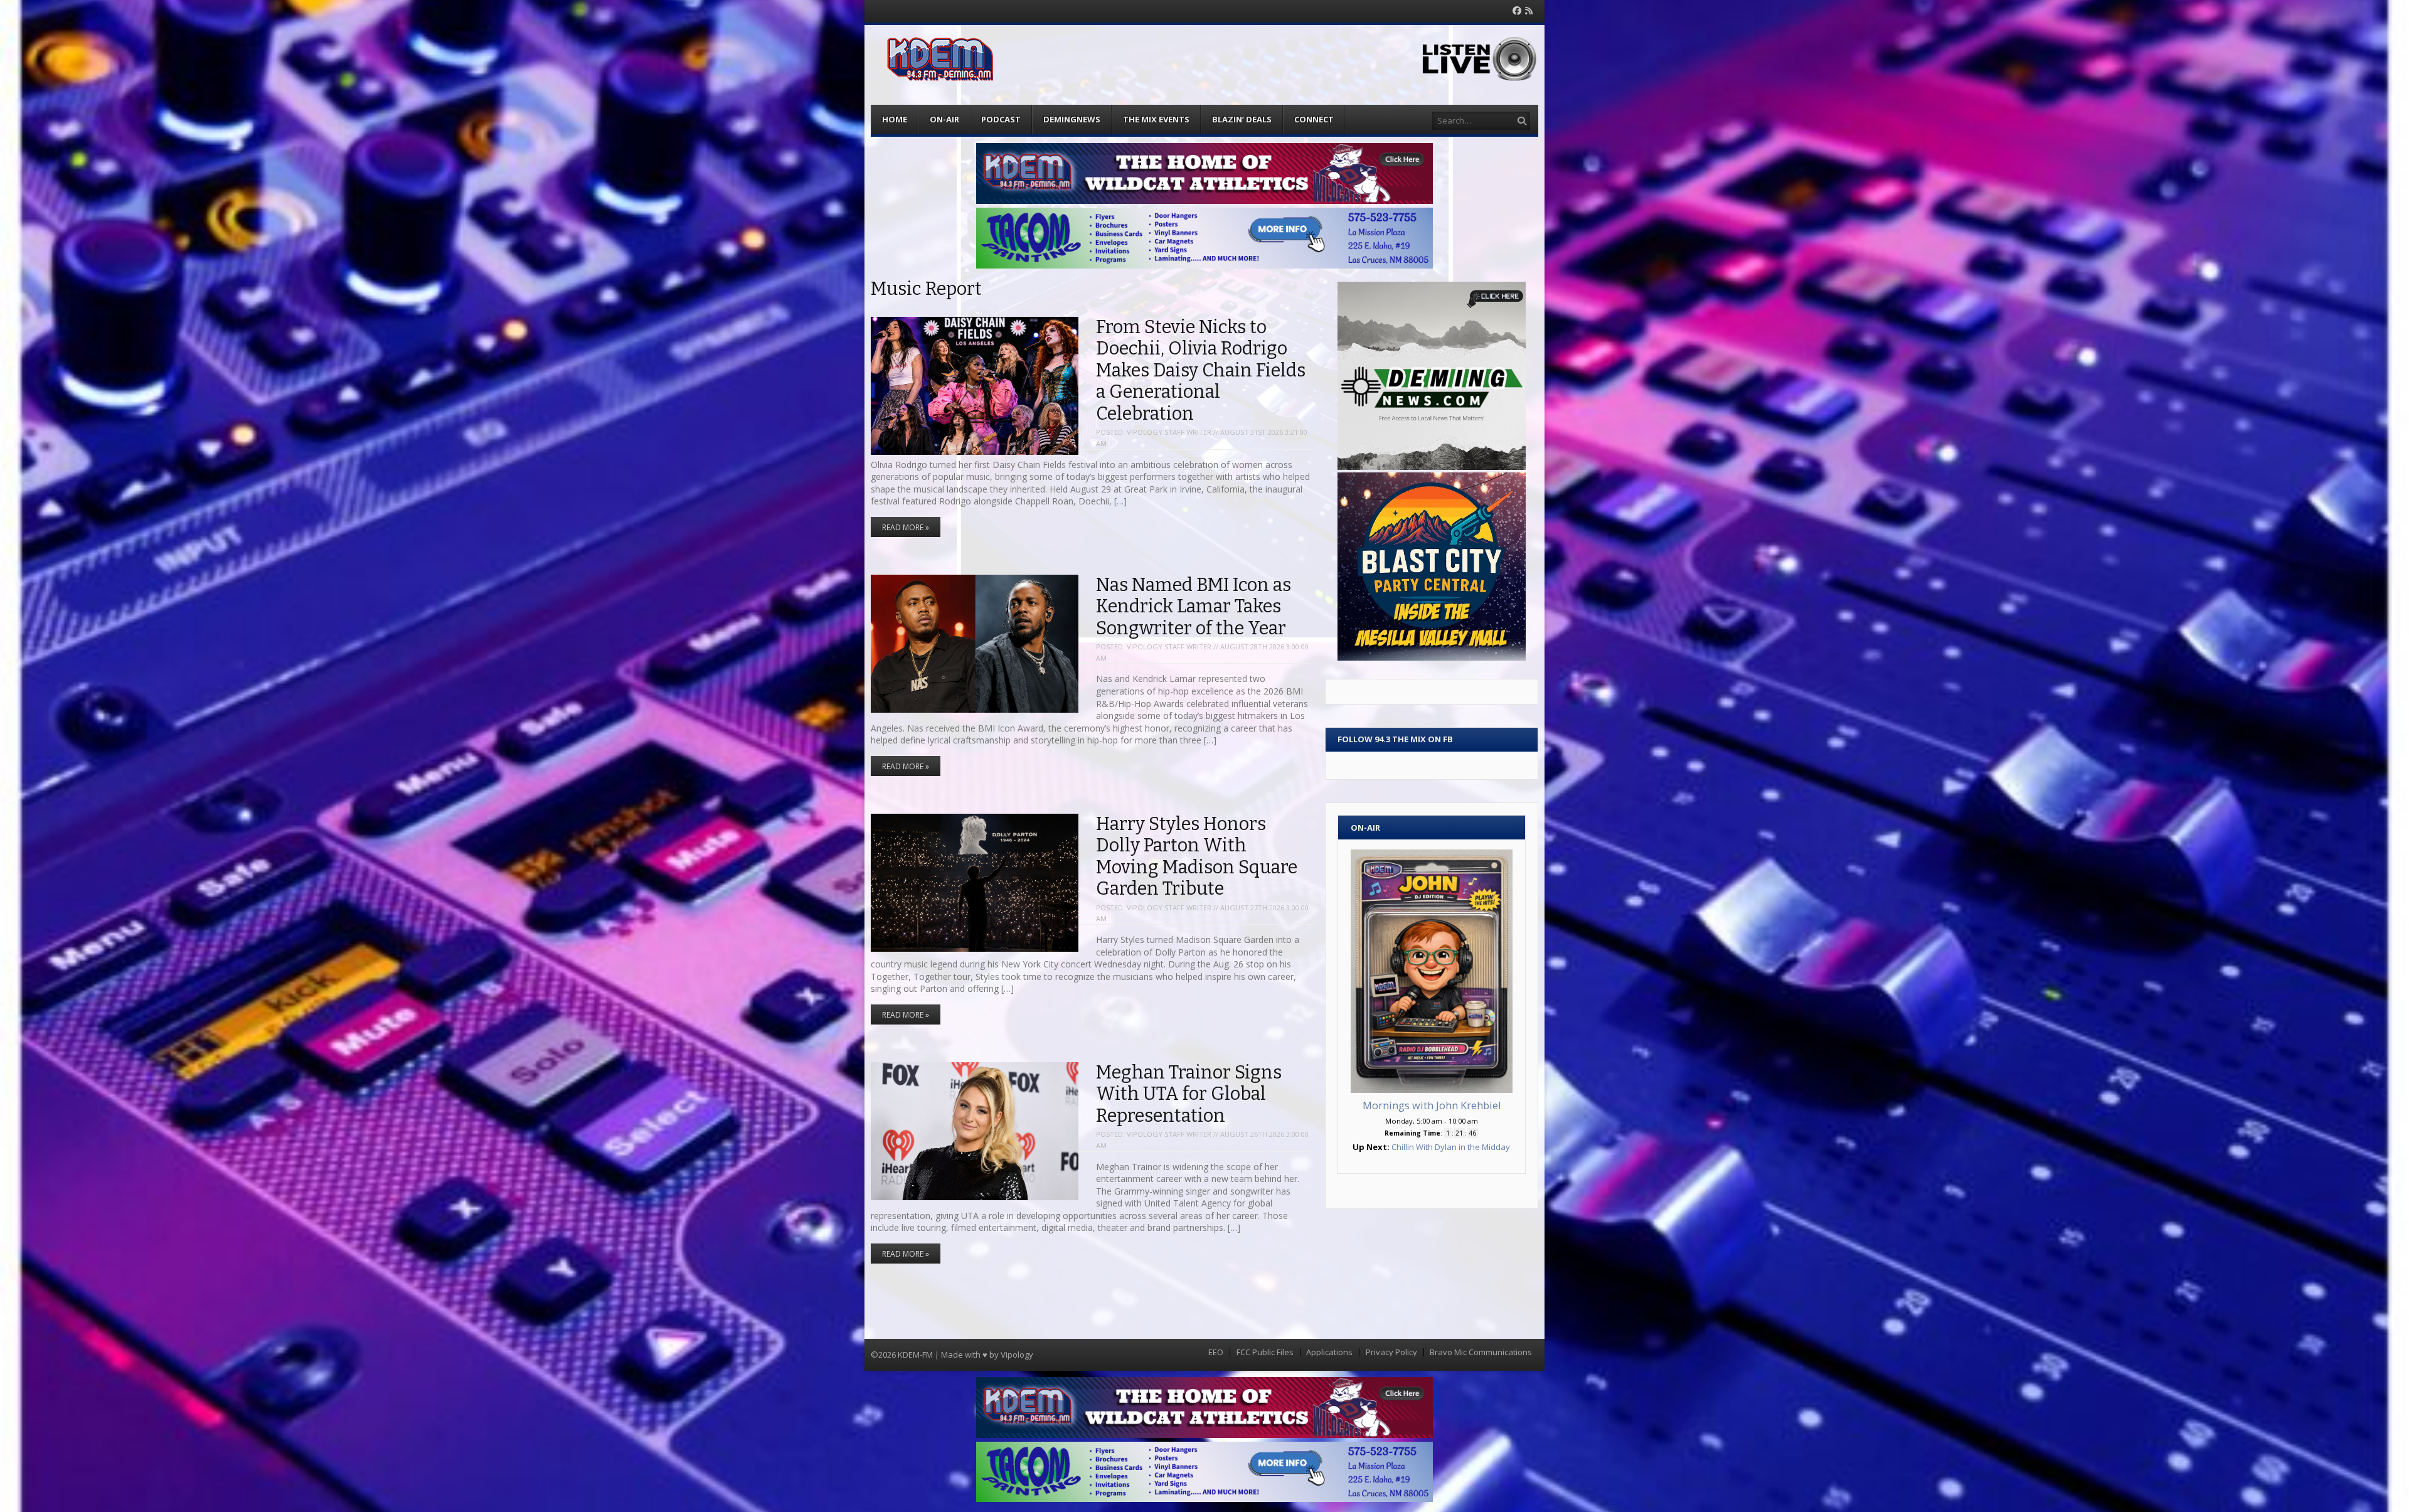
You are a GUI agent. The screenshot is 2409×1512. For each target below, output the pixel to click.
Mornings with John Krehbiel (1432, 1105)
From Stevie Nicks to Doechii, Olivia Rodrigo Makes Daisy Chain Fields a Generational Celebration (1201, 370)
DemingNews (1072, 119)
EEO (1216, 1352)
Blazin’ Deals (1242, 119)
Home (895, 119)
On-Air (944, 119)
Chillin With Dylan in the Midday (1451, 1147)
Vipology (1017, 1355)
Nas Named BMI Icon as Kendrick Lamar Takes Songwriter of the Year (1194, 607)
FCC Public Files (1265, 1352)
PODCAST (1001, 119)
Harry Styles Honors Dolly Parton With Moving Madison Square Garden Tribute (1197, 857)
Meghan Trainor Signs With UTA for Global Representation (1189, 1094)
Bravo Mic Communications (1481, 1352)
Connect (1314, 119)
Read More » (906, 527)
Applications (1329, 1352)
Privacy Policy (1391, 1352)
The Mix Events (1156, 119)
